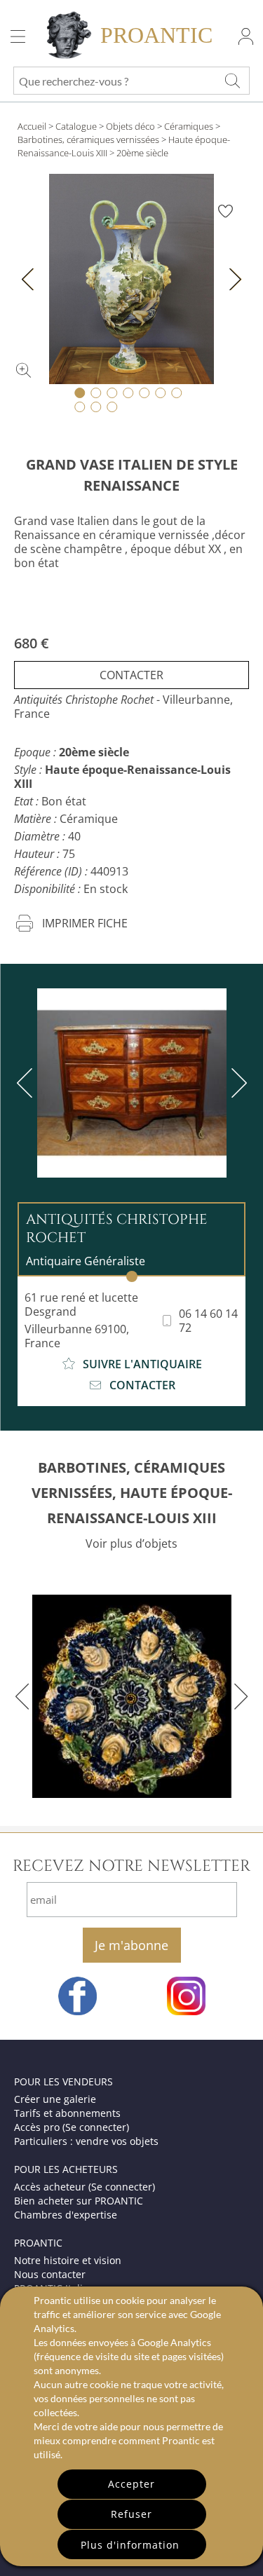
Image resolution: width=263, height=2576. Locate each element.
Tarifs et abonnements (67, 2113)
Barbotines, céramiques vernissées (88, 139)
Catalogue (76, 126)
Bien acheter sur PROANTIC (79, 2201)
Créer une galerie (55, 2099)
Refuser (131, 2514)
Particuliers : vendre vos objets (86, 2141)
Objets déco (130, 126)
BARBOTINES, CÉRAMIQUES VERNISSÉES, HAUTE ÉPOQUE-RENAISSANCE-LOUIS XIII (132, 1493)
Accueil (32, 126)
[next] (236, 1083)
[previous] (27, 1083)
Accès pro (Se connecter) (72, 2127)
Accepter (131, 2484)
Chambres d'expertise (66, 2215)
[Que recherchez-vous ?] (232, 81)
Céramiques (189, 126)
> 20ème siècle (139, 153)
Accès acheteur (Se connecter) (85, 2187)
